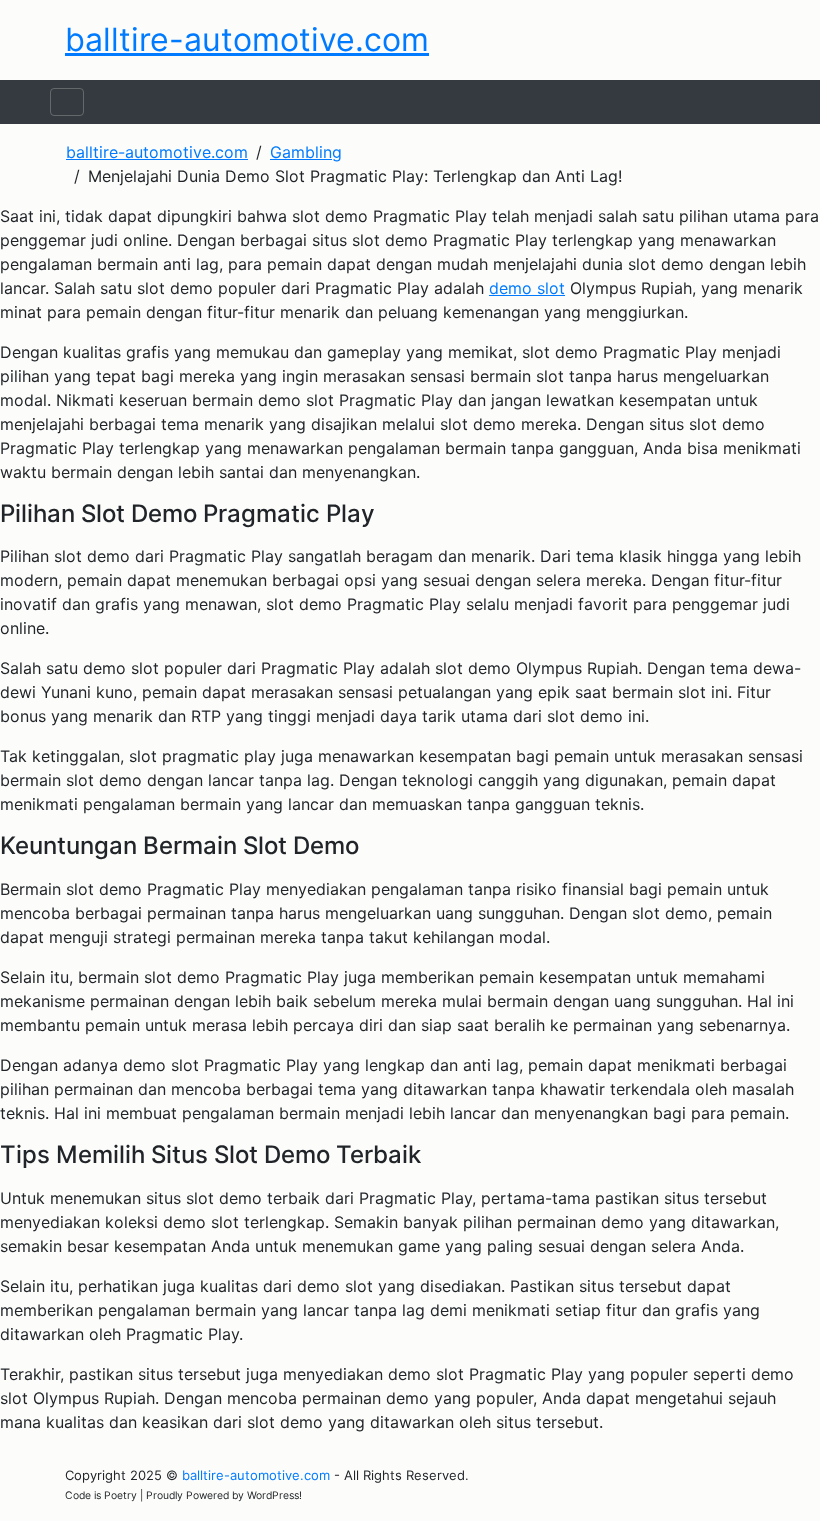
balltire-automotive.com (247, 39)
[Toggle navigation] (67, 102)
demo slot (527, 288)
